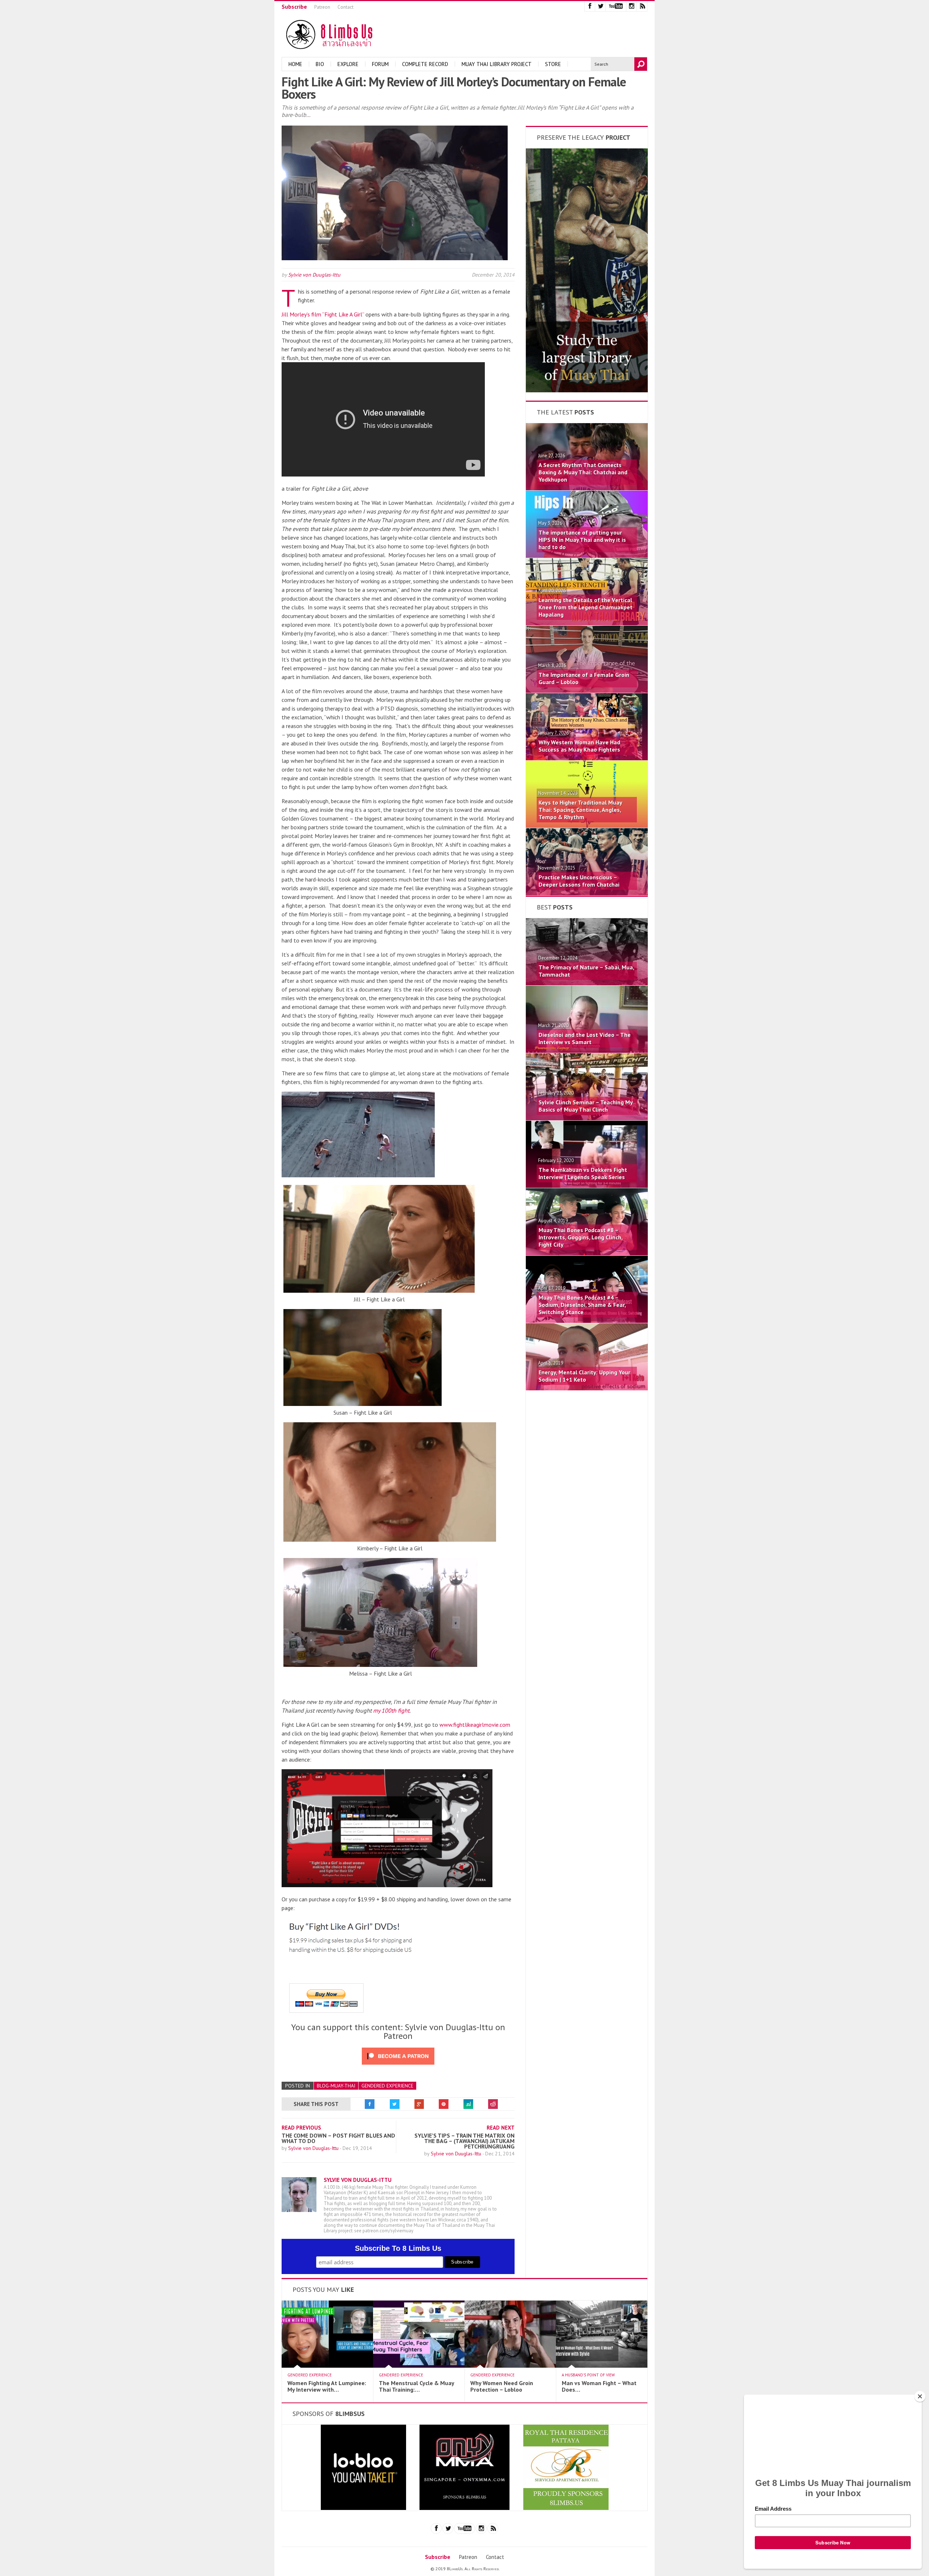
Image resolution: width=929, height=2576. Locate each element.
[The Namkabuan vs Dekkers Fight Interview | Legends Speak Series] (587, 1186)
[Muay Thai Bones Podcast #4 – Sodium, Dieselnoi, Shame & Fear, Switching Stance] (587, 1321)
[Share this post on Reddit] (493, 2104)
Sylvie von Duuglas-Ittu (314, 275)
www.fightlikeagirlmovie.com (475, 1725)
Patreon (322, 7)
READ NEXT (501, 2128)
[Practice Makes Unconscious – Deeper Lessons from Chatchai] (587, 893)
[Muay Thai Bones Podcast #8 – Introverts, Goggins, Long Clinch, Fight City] (587, 1253)
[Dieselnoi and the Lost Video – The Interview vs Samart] (587, 1051)
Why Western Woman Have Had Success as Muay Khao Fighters (579, 746)
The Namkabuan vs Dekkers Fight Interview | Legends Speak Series (583, 1173)
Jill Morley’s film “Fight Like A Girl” (323, 314)
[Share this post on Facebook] (370, 2104)
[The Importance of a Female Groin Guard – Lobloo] (587, 691)
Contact (345, 7)
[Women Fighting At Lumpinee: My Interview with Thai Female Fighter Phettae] (327, 2366)
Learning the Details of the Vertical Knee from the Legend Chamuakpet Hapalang (586, 607)
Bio (320, 64)
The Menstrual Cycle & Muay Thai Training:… (416, 2386)
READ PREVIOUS (301, 2128)
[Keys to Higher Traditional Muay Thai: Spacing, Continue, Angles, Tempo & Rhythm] (587, 826)
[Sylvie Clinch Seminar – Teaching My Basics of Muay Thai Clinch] (587, 1118)
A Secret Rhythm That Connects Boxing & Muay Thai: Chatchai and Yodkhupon (583, 472)
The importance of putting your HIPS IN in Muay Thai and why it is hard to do (582, 540)
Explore (348, 64)
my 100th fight (391, 1710)
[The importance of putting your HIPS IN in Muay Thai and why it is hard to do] (587, 556)
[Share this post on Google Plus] (419, 2104)
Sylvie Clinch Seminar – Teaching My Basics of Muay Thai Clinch (586, 1106)
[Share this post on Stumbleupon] (468, 2104)
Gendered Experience (387, 2086)
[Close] (920, 2396)
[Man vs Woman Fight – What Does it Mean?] (602, 2366)
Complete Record (425, 64)
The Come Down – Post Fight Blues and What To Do (338, 2138)
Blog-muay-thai (336, 2086)
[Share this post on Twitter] (394, 2104)
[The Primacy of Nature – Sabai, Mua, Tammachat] (587, 983)
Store (553, 64)
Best (555, 907)
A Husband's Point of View (588, 2375)
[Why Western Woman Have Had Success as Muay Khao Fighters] (587, 758)
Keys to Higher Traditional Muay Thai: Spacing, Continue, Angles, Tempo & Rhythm (580, 810)
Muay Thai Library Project (497, 64)
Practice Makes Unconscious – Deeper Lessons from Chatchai (579, 881)
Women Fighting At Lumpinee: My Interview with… (327, 2386)
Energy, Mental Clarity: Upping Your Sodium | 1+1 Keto (584, 1376)
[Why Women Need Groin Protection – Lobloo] (510, 2366)
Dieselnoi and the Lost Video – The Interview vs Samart (585, 1038)
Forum (380, 64)
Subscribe (294, 7)
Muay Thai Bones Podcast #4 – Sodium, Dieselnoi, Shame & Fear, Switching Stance (582, 1305)
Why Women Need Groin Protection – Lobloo (502, 2386)
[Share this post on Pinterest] (444, 2104)
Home (295, 64)
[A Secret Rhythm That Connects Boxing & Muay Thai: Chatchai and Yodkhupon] (587, 488)
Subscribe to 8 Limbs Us (398, 2248)
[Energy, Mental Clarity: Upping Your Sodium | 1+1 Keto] (587, 1388)
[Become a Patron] (587, 390)
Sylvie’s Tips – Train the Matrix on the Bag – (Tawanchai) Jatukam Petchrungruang (464, 2141)
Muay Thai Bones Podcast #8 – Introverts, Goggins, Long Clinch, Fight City (580, 1237)
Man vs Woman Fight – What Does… (599, 2386)
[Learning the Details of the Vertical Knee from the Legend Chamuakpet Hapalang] (587, 623)
